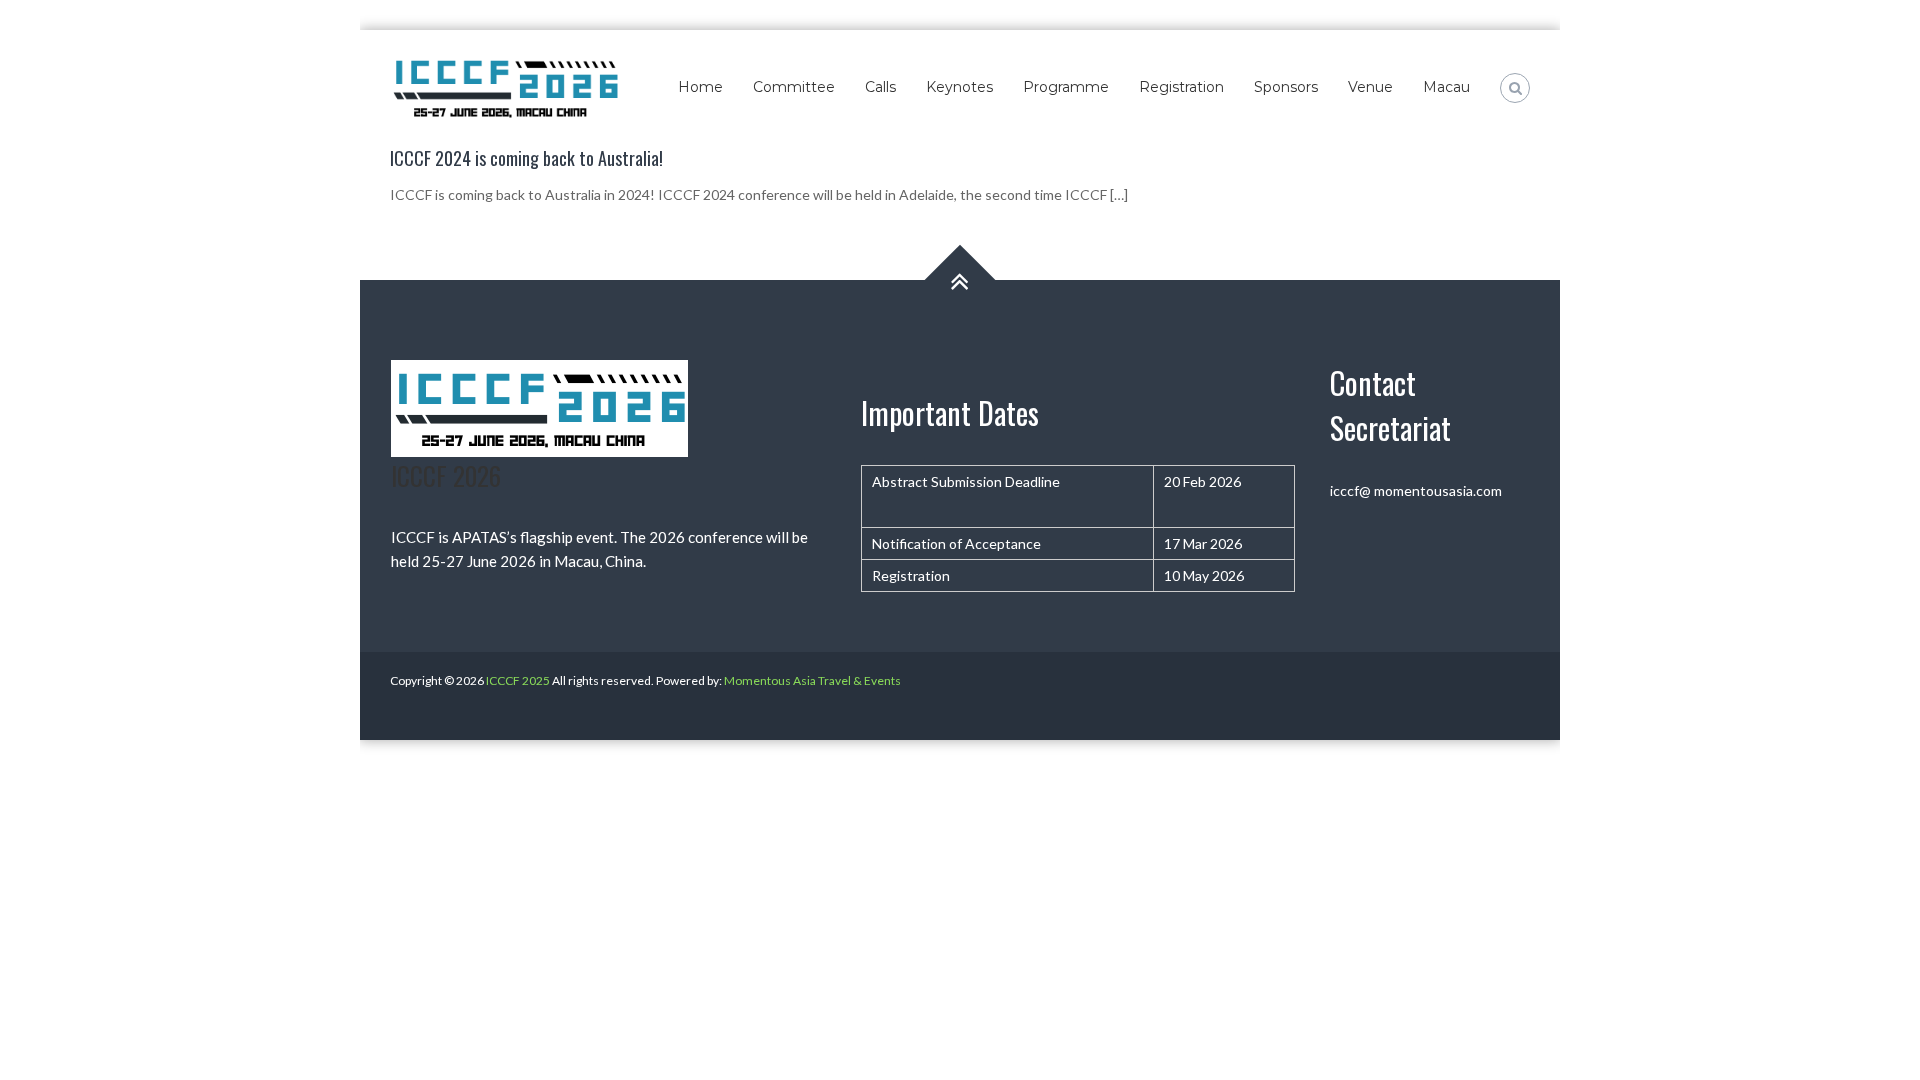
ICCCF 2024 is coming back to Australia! (526, 158)
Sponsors (1286, 87)
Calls (880, 87)
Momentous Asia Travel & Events (812, 680)
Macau (1446, 87)
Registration (1181, 87)
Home (700, 87)
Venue (1370, 87)
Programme (1066, 87)
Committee (794, 87)
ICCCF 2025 (518, 680)
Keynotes (959, 87)
